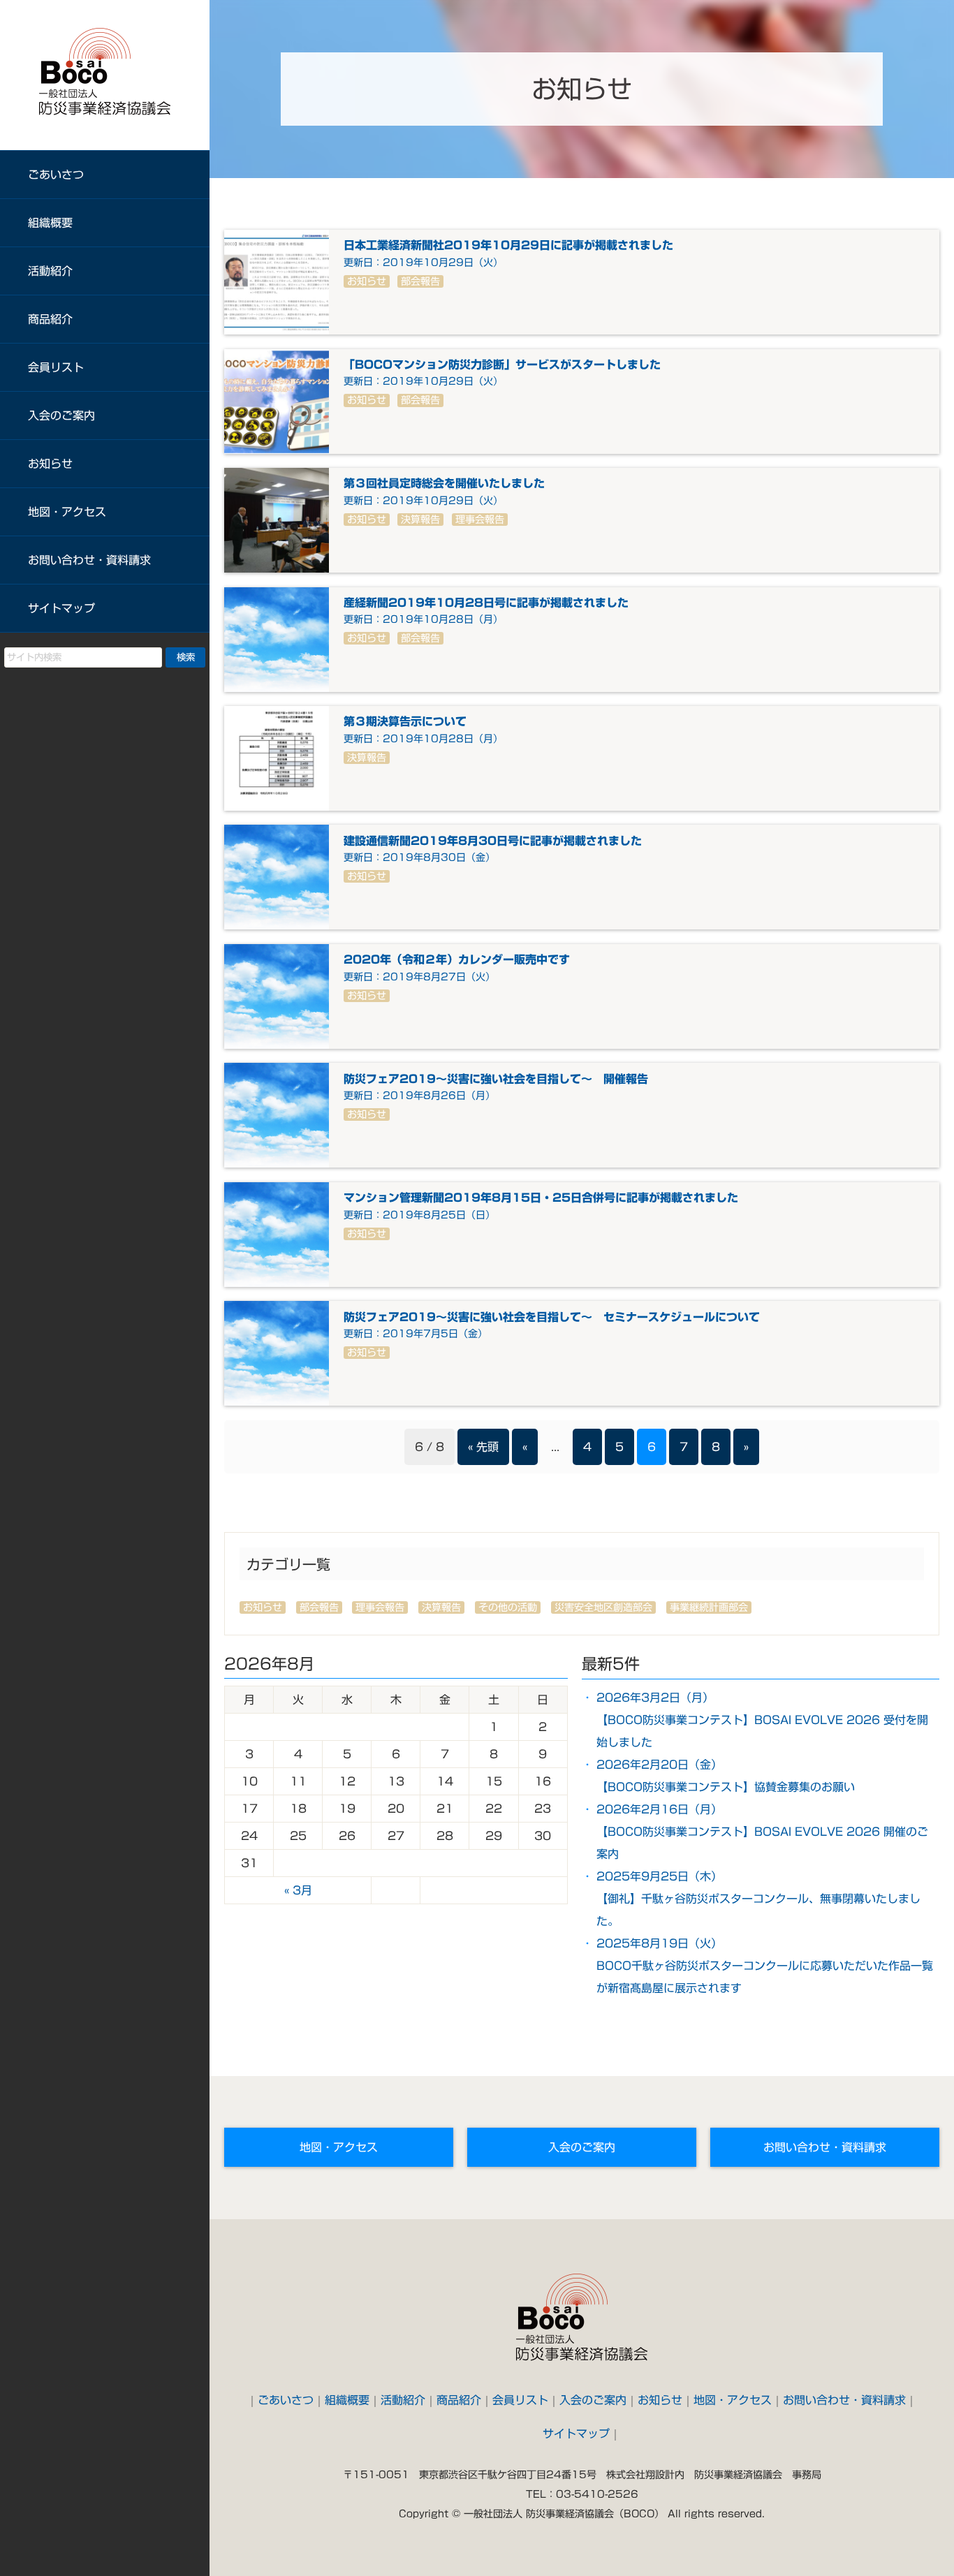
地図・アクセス (67, 512)
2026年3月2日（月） (762, 1720)
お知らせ (50, 464)
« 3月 (298, 1890)
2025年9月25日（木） (758, 1899)
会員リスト (56, 367)
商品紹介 (50, 319)
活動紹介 (50, 271)
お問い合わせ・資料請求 (89, 560)
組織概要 (50, 223)
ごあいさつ (56, 175)
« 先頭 (483, 1447)
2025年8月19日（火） (765, 1966)
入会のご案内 (61, 415)
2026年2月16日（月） (762, 1832)
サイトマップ (61, 608)
